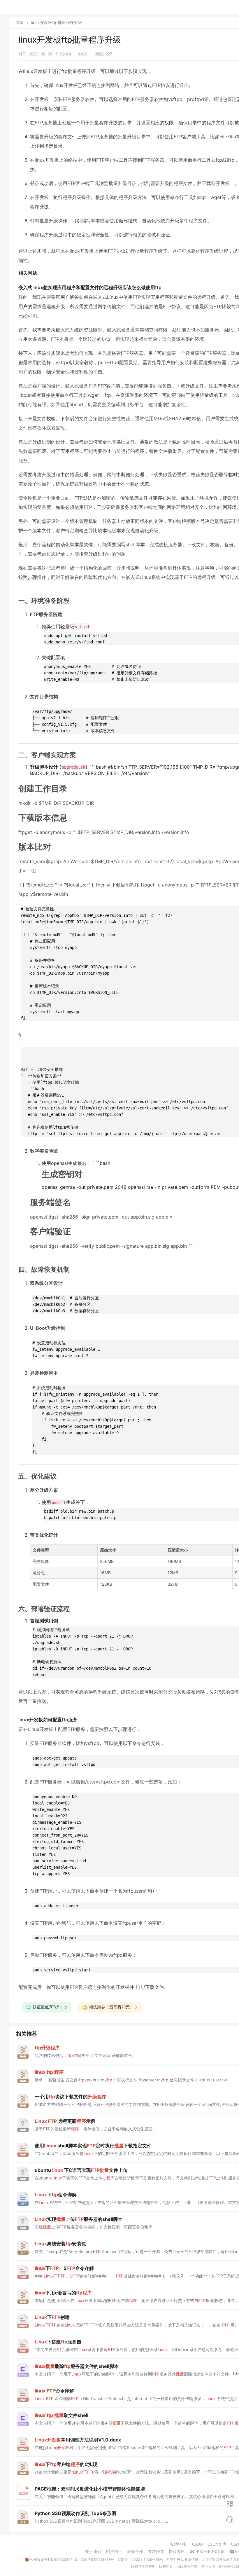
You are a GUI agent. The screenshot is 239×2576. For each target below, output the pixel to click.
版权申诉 (166, 2567)
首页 (20, 23)
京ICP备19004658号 (97, 2560)
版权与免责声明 (143, 2567)
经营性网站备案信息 (182, 2560)
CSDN (197, 2544)
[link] (20, 22)
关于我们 (93, 2551)
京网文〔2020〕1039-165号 (140, 2560)
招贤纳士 (114, 2551)
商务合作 (135, 2551)
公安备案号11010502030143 (54, 2560)
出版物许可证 (187, 2567)
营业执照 (208, 2567)
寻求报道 (156, 2551)
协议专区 (177, 2551)
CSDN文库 (217, 2544)
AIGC (83, 54)
